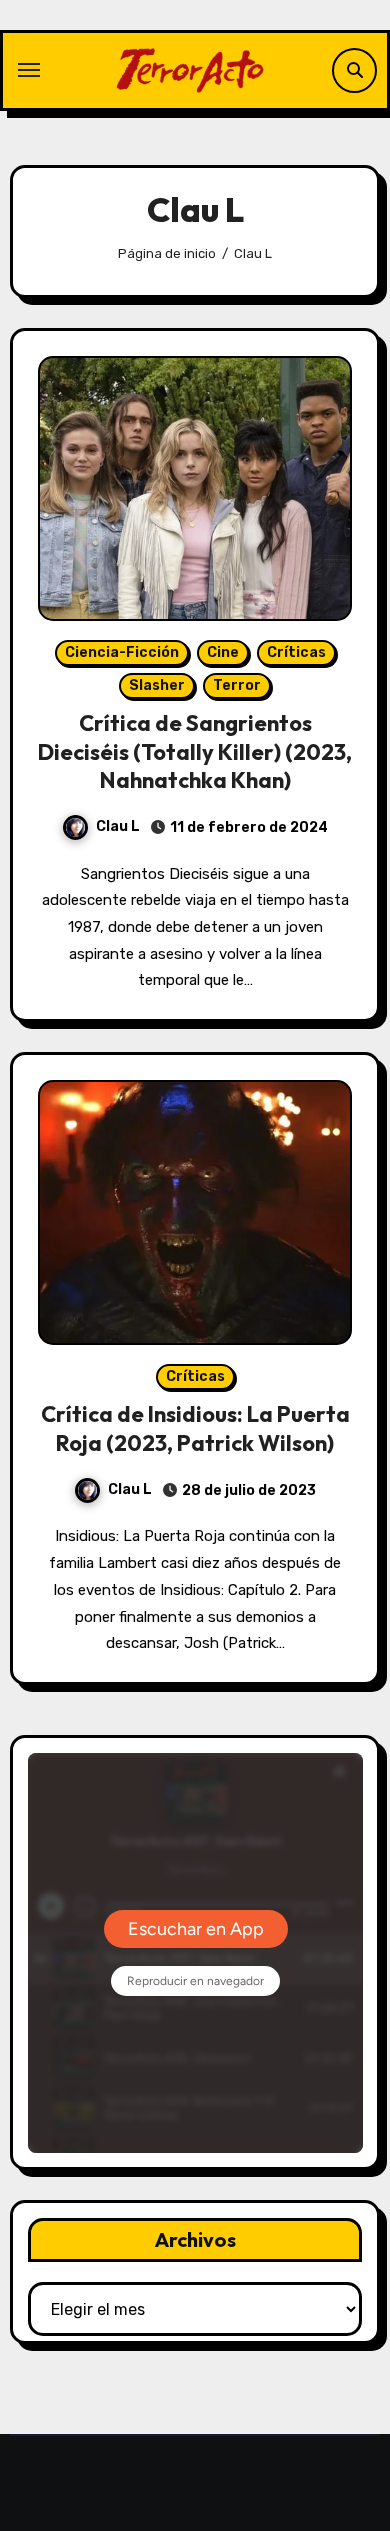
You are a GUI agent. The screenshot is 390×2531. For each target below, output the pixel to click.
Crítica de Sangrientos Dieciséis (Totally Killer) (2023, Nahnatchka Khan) (195, 751)
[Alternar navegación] (29, 70)
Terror (237, 685)
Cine (223, 652)
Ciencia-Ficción (122, 652)
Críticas (296, 652)
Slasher (157, 685)
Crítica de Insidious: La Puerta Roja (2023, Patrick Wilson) (195, 1428)
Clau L (118, 826)
